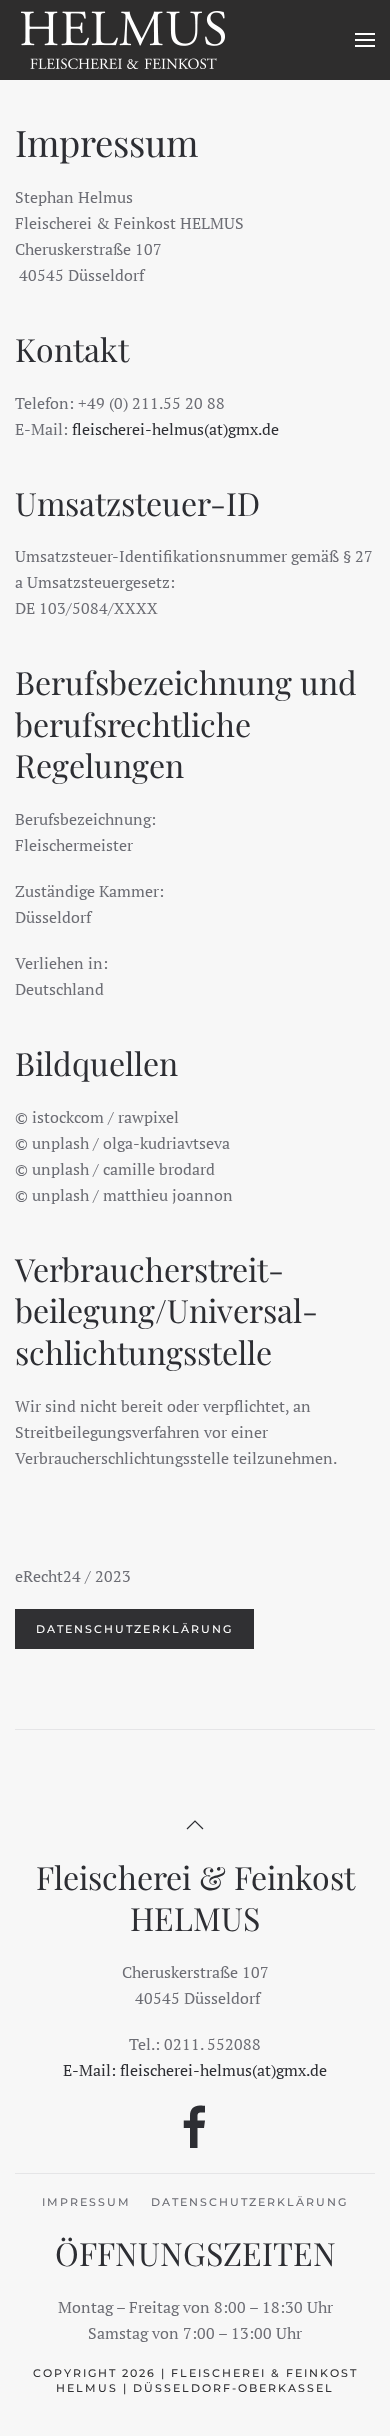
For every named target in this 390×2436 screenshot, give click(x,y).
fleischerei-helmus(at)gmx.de (175, 429)
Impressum (86, 2202)
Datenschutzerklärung (134, 1629)
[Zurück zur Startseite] (123, 40)
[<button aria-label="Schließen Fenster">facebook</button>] (195, 2126)
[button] (365, 40)
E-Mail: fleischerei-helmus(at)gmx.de (195, 2070)
